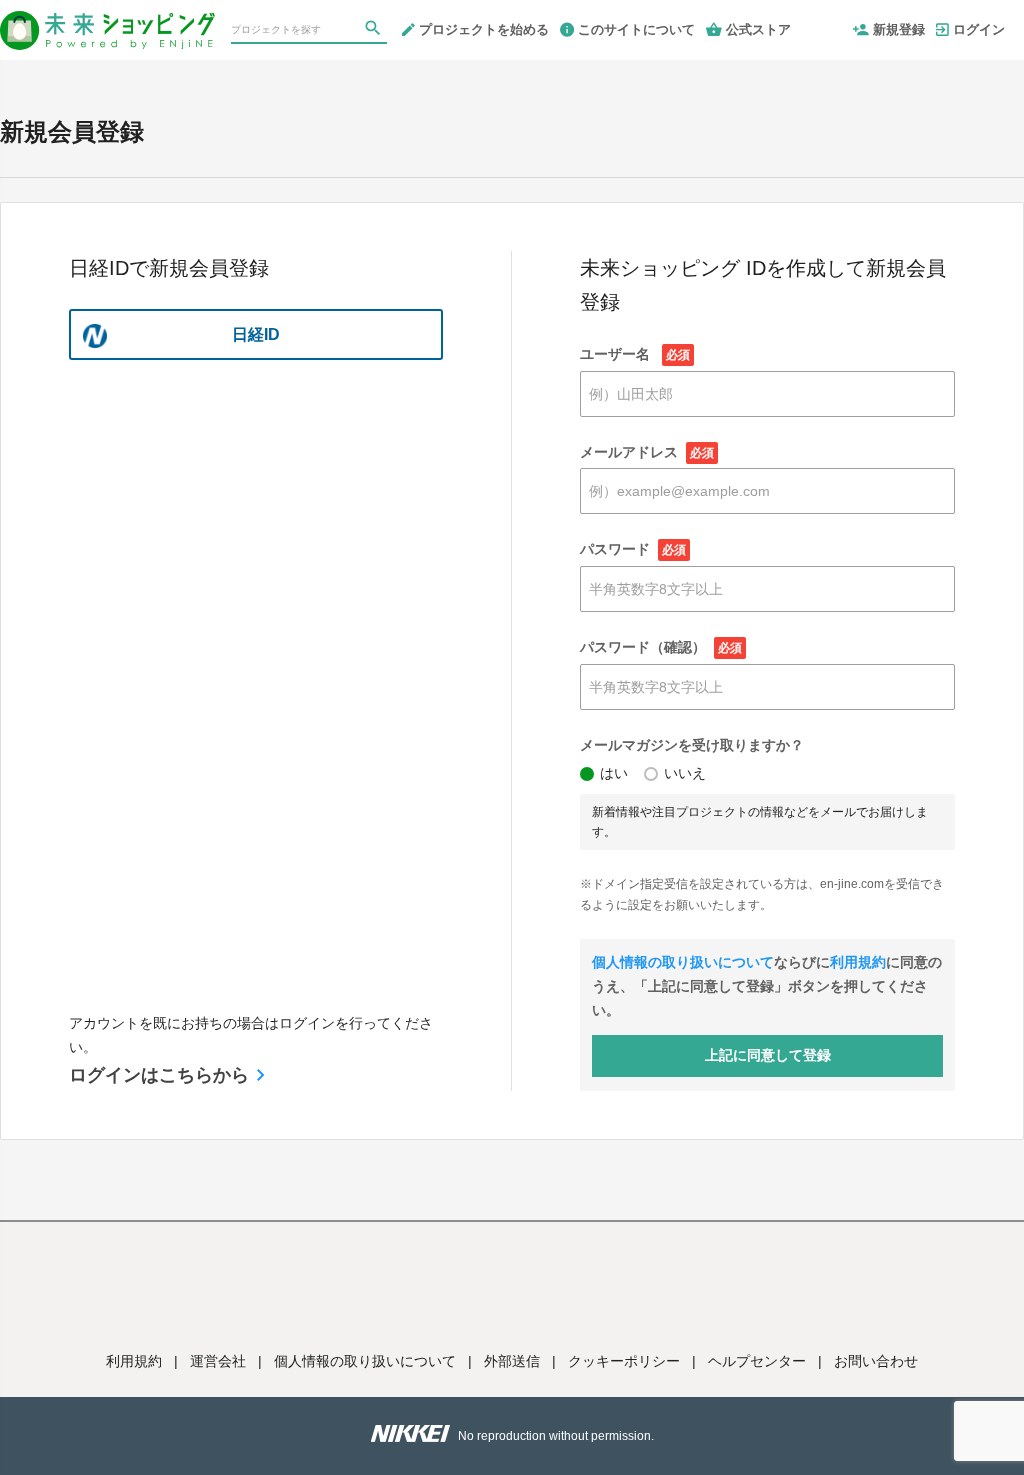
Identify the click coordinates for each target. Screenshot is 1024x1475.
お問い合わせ (876, 1361)
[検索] (375, 31)
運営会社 (218, 1361)
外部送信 (512, 1361)
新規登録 (899, 29)
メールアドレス (647, 452)
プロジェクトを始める (484, 29)
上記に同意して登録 (768, 1055)
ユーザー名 (635, 354)
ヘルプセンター (757, 1361)
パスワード (633, 549)
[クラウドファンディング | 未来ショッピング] (107, 22)
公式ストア (758, 29)
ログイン (979, 29)
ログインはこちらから (159, 1075)
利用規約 (858, 962)
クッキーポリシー (624, 1361)
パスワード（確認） (661, 647)
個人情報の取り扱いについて (683, 962)
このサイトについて (636, 29)
